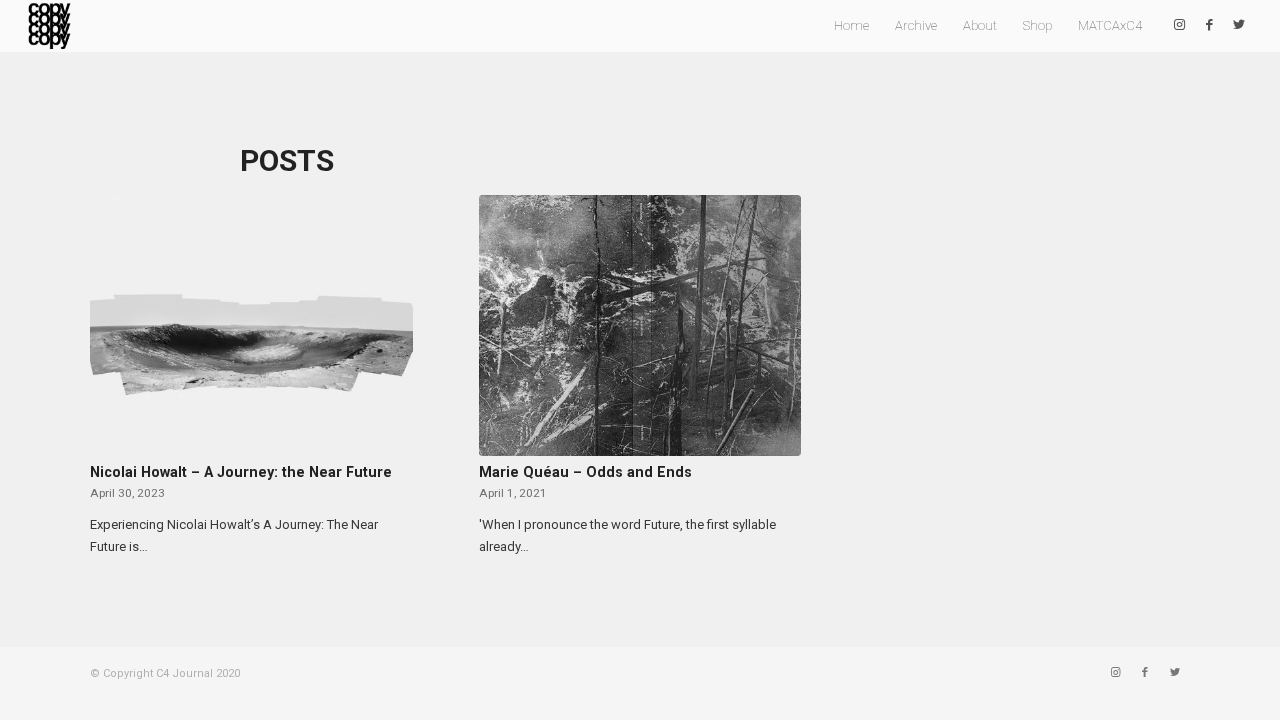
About (980, 25)
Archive (916, 25)
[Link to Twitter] (1239, 25)
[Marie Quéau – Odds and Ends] (640, 325)
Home (851, 25)
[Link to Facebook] (1209, 25)
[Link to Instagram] (1179, 25)
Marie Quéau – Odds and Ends (585, 472)
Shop (1037, 25)
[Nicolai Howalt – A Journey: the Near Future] (251, 325)
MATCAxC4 (1110, 25)
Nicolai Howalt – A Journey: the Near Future (241, 472)
